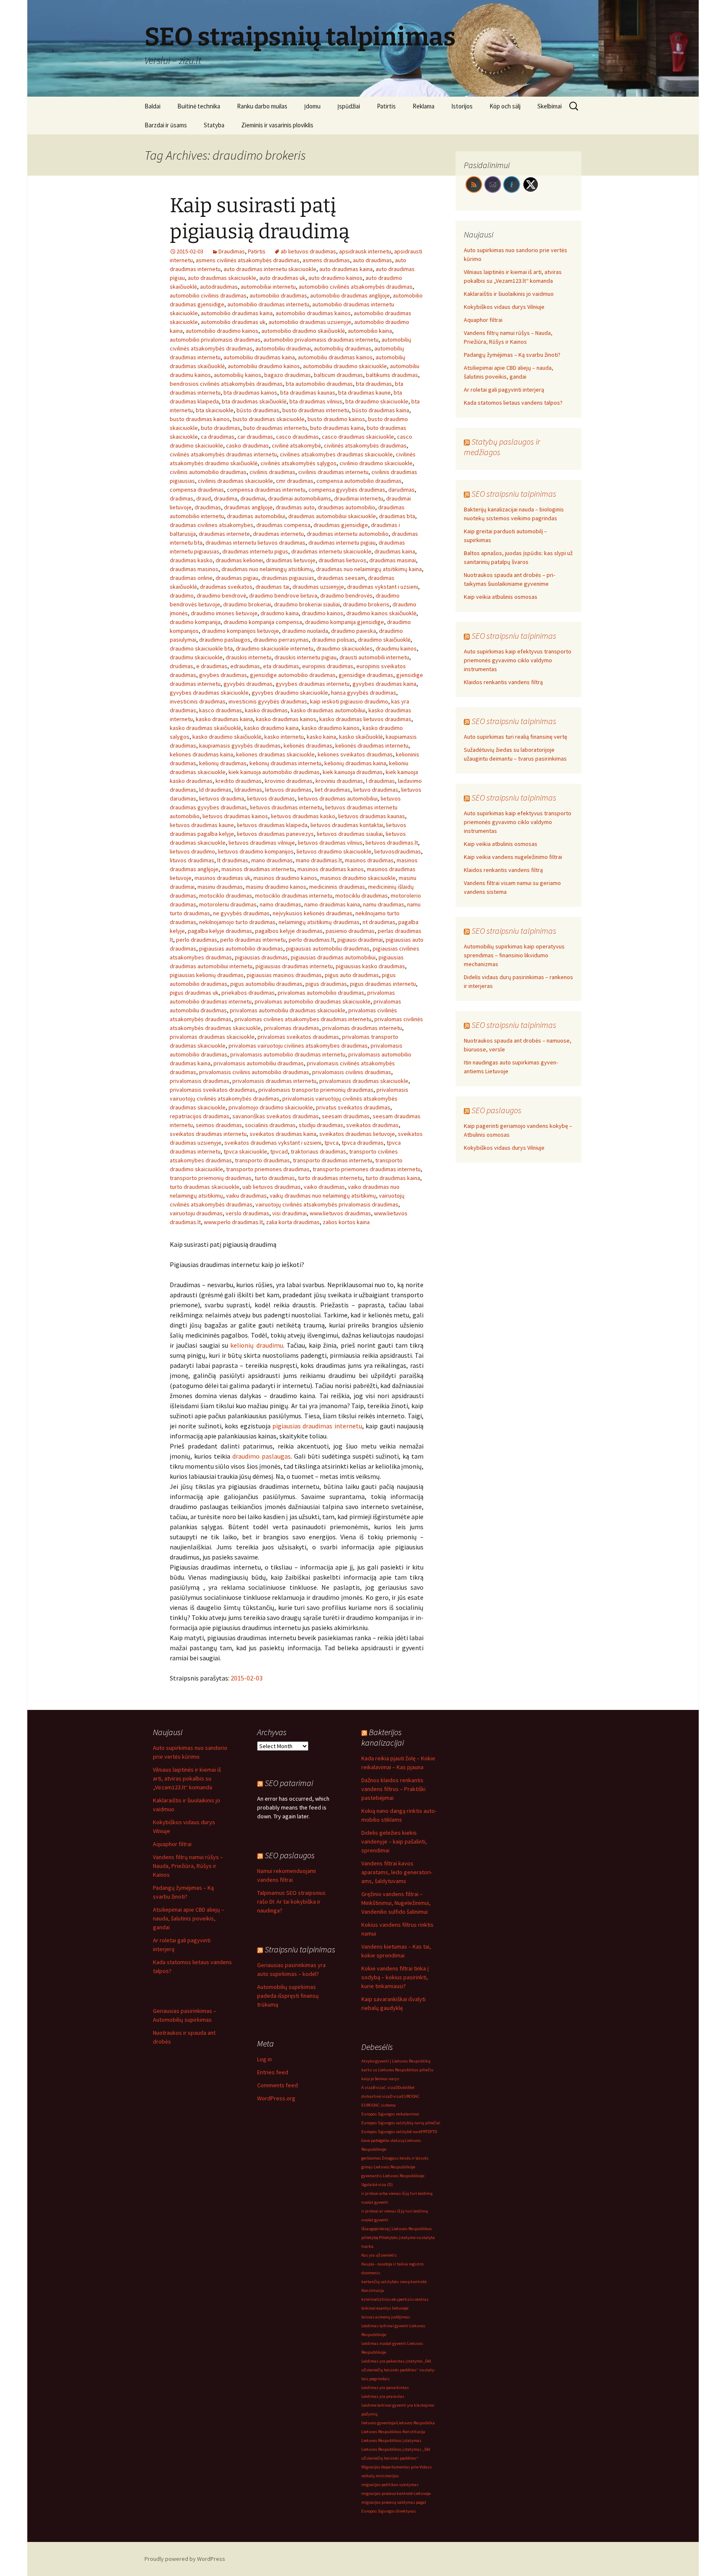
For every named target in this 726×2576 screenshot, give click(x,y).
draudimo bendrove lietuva (283, 595)
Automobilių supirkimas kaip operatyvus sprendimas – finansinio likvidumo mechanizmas (514, 955)
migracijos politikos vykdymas (390, 2485)
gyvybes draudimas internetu (313, 684)
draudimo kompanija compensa (263, 622)
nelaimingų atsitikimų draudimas (319, 922)
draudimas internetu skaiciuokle (331, 551)
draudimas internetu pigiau (342, 543)
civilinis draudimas (272, 472)
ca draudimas (218, 437)
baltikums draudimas (392, 375)
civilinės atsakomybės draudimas (365, 445)
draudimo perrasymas (281, 640)
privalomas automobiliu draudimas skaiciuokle (288, 1010)
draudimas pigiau (237, 578)
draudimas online (191, 578)
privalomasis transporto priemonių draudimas (316, 1090)
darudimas (401, 490)
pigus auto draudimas (352, 975)
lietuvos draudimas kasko (303, 816)
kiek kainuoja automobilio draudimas (274, 772)
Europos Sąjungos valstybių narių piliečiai (401, 2123)
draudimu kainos (396, 648)
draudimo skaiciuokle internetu (275, 648)
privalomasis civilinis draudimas (352, 1072)
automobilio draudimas (278, 295)
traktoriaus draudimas (318, 1151)
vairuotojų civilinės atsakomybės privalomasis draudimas (327, 1204)
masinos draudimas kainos (331, 869)
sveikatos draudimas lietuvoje (357, 1134)
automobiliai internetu (268, 287)
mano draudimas (272, 860)
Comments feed (278, 2085)
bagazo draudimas (288, 375)
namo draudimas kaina (332, 904)
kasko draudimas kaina (224, 719)
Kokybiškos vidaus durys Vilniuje (504, 307)
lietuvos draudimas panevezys (275, 834)
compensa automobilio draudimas (359, 481)
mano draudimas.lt (319, 860)
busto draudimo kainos (336, 419)
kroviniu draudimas (339, 781)
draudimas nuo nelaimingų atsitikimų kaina (369, 569)
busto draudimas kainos (200, 419)
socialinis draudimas (270, 1125)
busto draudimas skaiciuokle (269, 419)
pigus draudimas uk (194, 993)
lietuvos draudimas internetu (286, 807)
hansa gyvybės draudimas (364, 693)
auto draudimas (372, 260)
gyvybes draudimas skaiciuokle (209, 693)
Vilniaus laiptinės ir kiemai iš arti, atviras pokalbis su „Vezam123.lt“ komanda (187, 1778)
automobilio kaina (370, 331)
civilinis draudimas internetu (333, 472)
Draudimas (232, 251)
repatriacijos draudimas (200, 1116)
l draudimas (380, 781)
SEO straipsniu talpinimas (514, 494)
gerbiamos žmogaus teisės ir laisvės (395, 2158)
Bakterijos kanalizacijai (383, 1737)
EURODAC (410, 2096)
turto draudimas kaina (393, 1178)
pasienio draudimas (350, 931)
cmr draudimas (295, 481)
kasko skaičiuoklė (361, 737)
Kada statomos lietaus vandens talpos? (513, 403)
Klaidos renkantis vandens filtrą (503, 682)
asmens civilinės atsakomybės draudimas (248, 260)
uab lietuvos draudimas (272, 1187)
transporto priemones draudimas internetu (367, 1169)
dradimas (181, 498)
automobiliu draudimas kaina (259, 357)
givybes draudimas (223, 675)
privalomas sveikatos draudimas (298, 1037)
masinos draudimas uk (222, 878)
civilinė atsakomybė (296, 445)
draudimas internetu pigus (255, 551)
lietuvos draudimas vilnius (330, 843)
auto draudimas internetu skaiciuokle (270, 269)
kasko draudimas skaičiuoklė (205, 728)
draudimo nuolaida (305, 631)
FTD (434, 2132)
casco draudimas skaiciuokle (358, 437)
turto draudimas (275, 1178)
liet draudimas (333, 790)
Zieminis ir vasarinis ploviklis (277, 125)
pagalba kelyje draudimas (220, 931)
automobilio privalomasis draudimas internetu (321, 340)
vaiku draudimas (246, 1196)
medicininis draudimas (337, 887)
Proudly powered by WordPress (185, 2559)
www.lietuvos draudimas (340, 1213)
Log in (264, 2059)
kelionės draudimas (308, 745)
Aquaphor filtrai (483, 320)
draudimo (182, 595)
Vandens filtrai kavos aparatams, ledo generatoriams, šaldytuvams (397, 1872)
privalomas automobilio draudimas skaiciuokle (313, 1001)
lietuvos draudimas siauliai (350, 834)
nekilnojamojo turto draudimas (237, 922)
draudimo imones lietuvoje (224, 613)
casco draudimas (297, 437)
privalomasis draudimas (200, 1081)
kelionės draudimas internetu (372, 745)
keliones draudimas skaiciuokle (275, 754)
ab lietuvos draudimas (308, 251)
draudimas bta (397, 516)
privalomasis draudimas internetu (274, 1081)
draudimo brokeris (366, 604)
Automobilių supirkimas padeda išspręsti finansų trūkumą (288, 1996)
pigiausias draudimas (261, 957)
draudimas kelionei (239, 560)
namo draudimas (280, 904)
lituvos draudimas (192, 860)
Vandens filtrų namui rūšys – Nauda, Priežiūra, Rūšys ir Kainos (188, 1866)
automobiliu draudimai (283, 348)
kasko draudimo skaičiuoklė (227, 737)
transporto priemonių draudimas (211, 1178)
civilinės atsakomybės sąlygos (299, 463)
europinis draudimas (328, 666)
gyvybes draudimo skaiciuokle (290, 693)
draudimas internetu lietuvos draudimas (255, 543)
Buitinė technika (199, 106)
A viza (367, 2087)
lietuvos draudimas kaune (202, 825)
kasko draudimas (266, 710)
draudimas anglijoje (248, 507)
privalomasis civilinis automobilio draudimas (254, 1072)
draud (204, 498)
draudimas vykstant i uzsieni (383, 587)
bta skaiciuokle (215, 410)
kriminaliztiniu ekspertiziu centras (395, 2299)
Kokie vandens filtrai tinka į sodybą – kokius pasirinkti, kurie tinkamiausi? (395, 1977)
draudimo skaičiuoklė (384, 640)
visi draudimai (289, 1213)
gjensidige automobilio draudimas (293, 675)
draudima (226, 498)
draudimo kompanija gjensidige (345, 622)
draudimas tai (272, 587)
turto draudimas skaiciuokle (205, 1187)
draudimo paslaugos (225, 640)
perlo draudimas (197, 940)
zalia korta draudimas (293, 1222)
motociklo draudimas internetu (294, 896)
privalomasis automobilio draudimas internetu (288, 1054)
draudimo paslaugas (262, 1456)
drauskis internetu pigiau (305, 657)
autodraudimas (219, 287)
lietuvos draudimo (192, 851)
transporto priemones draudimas (268, 1169)
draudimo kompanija (195, 622)
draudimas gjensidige (341, 525)
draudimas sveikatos (226, 587)
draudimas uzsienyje (318, 587)
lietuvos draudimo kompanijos (256, 851)
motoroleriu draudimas (228, 904)
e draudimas (212, 666)
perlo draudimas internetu (253, 940)
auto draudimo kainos (335, 278)
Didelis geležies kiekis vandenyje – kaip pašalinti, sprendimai (394, 1841)
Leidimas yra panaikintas (385, 2388)
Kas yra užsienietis (379, 2255)
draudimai (253, 498)
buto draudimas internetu (275, 428)
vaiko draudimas (324, 1187)
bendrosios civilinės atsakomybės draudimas (226, 384)
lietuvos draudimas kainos (235, 816)
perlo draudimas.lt (312, 940)
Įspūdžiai (349, 106)
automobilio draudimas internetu (268, 304)
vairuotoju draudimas (196, 1213)
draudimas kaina (395, 551)
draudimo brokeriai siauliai (307, 604)
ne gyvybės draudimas (241, 913)
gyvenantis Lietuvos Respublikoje (393, 2176)
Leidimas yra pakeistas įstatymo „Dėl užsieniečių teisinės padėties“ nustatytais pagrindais (398, 2370)
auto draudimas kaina (346, 269)
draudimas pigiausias (288, 578)
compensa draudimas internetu (266, 490)
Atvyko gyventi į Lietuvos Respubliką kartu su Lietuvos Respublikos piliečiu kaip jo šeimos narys (397, 2070)
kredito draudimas (239, 781)
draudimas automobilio (346, 507)
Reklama (423, 106)
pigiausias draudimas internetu (294, 966)
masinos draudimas (369, 860)
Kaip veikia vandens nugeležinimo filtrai (513, 857)
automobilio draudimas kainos (313, 313)
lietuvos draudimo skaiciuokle (334, 851)
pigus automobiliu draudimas (266, 984)
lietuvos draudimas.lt (392, 843)
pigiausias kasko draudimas (370, 966)
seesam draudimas (346, 1116)
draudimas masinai (393, 560)
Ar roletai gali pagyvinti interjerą (504, 390)
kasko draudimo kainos (331, 728)
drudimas (181, 666)
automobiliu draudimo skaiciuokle (345, 366)
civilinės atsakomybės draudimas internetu (223, 454)
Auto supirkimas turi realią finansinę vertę (516, 737)
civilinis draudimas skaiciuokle (235, 481)
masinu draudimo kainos (276, 887)
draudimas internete (224, 534)
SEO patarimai (289, 1783)
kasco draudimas (221, 710)
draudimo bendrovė (221, 595)
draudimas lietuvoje (291, 560)
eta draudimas (281, 666)
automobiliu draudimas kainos (335, 357)
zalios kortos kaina (346, 1222)
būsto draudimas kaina (381, 410)
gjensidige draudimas (366, 675)
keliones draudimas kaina (201, 754)
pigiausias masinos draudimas (284, 975)
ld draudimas (215, 790)
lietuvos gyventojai (379, 2423)
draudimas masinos (194, 569)
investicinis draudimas (198, 701)
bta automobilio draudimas (319, 384)
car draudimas (255, 437)
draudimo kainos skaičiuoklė (381, 613)
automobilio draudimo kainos (222, 331)
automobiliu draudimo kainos (264, 366)
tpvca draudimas (363, 1143)
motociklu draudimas (362, 896)
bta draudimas (374, 384)
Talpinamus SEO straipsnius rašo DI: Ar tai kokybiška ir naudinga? (291, 1902)
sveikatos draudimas (372, 1125)
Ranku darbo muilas (262, 106)
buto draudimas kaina (337, 428)
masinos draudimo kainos (285, 878)
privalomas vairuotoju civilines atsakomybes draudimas (298, 1046)
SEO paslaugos (496, 1110)
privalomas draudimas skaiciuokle (212, 1037)
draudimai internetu (359, 498)
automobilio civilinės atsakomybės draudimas (356, 287)
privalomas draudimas (292, 1028)
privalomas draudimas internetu (362, 1028)
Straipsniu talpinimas (300, 1949)
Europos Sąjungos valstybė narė (391, 2132)
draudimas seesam (341, 578)
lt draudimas (233, 860)
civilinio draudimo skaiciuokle (376, 463)
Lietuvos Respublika (416, 2423)
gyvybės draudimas (248, 684)
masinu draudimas (220, 887)
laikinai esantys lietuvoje (385, 2308)
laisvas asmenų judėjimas (386, 2317)
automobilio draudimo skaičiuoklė (303, 331)
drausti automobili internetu (374, 657)
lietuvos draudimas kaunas (372, 816)
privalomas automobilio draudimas (321, 993)
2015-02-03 (247, 1678)
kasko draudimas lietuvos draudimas (365, 719)
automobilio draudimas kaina (237, 313)
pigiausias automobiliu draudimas (328, 948)
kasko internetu (284, 737)
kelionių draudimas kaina (355, 763)
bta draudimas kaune (364, 392)
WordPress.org (276, 2098)
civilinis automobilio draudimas (208, 472)
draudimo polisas (333, 640)
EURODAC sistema (379, 2105)
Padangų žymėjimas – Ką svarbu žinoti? (512, 355)
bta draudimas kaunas (308, 392)
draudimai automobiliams (300, 498)
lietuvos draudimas (271, 798)
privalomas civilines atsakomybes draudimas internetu (303, 1019)
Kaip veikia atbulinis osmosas (501, 597)
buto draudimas (221, 428)
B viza (378, 2087)
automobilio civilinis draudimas (208, 295)
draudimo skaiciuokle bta (201, 648)
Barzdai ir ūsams (166, 125)
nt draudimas (379, 922)
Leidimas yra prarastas (383, 2396)
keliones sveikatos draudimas (355, 754)
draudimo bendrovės (346, 595)
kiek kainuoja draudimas (353, 772)
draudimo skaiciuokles (345, 648)
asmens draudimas (326, 260)
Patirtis (386, 106)
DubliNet (406, 2087)
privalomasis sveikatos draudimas (213, 1090)
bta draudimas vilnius (316, 401)
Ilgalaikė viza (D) (377, 2185)
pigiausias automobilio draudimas (241, 948)
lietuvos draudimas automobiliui (338, 798)
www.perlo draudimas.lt (233, 1222)
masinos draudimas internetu (258, 869)
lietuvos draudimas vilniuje (262, 843)
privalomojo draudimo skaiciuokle (271, 1107)
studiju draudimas (321, 1125)
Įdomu (312, 106)
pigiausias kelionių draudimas (207, 975)
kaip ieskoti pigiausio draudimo (349, 701)
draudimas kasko (191, 560)
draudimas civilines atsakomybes (212, 525)
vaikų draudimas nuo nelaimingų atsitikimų (323, 1196)
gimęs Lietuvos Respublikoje (388, 2167)
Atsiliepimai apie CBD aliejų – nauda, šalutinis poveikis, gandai (189, 1918)
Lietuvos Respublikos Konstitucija (393, 2432)
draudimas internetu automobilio (348, 534)
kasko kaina (321, 737)
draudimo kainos (322, 613)
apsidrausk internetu (365, 251)
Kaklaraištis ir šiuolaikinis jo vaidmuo (509, 294)
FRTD (426, 2132)
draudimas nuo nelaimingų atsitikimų (267, 569)
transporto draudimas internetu (333, 1160)
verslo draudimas (247, 1213)
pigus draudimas (326, 984)
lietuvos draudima (222, 798)
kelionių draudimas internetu (285, 763)
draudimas (208, 507)
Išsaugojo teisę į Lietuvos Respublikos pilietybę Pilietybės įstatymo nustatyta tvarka (398, 2238)
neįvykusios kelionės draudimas (313, 913)
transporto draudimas (262, 1160)
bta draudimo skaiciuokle (377, 401)
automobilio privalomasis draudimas (215, 340)
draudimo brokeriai (247, 604)
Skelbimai (550, 106)
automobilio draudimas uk (233, 322)
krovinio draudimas (289, 781)
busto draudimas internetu (316, 410)
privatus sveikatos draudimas (353, 1107)
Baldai (153, 106)
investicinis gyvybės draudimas (268, 701)
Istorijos (462, 106)
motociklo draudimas (226, 896)
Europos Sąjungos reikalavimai (390, 2114)
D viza (396, 2096)
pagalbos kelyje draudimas (289, 931)
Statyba (214, 125)
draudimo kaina (280, 613)
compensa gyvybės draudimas (347, 490)
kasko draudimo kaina (271, 728)
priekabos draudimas (248, 993)
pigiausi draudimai (360, 940)
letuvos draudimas (288, 790)
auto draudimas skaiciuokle (222, 278)
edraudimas (245, 666)
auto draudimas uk (282, 278)
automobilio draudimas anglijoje (350, 295)
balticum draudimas (338, 375)
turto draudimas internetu (330, 1178)
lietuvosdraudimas (398, 851)
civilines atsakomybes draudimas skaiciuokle (336, 454)
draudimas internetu (278, 534)
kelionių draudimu (256, 1345)
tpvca (331, 1143)
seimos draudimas (219, 1125)
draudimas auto (295, 507)
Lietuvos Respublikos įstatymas (391, 2440)
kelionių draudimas (223, 763)
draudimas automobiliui (256, 516)
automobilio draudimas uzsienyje (310, 322)
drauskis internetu (249, 657)
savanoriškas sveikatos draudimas (276, 1116)
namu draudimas (384, 904)
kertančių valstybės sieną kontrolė (394, 2282)
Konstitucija (373, 2290)
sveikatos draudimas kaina (283, 1134)
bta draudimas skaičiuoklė (254, 401)
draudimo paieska (354, 631)
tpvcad (279, 1151)
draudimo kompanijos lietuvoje (240, 631)
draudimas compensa (283, 525)
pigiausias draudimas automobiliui (333, 957)
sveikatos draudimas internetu (208, 1134)
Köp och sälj (505, 106)
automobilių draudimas (343, 348)
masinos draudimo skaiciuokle (358, 878)
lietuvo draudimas (376, 790)
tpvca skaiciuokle (245, 1151)
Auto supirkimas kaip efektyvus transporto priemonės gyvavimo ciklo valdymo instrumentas (518, 660)
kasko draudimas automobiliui (328, 710)
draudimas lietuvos (342, 560)
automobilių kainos (238, 375)
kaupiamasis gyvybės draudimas (240, 745)
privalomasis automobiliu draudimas (259, 1063)
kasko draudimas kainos (286, 719)
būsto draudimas (258, 410)
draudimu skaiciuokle (196, 657)
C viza (390, 2087)
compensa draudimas (197, 490)
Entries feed (273, 2072)
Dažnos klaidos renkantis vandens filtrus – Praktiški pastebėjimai (393, 1789)
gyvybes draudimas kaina (384, 684)
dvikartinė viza (376, 2096)
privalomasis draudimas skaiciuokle (364, 1081)
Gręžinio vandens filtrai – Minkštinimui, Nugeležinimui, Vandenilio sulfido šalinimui (396, 1903)
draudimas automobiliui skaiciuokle (332, 516)
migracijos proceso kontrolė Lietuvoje (396, 2493)
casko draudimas (247, 445)
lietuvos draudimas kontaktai (347, 825)
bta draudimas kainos (250, 392)
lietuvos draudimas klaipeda (272, 825)
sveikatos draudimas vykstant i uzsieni (273, 1143)
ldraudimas (248, 790)
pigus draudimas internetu (383, 984)
